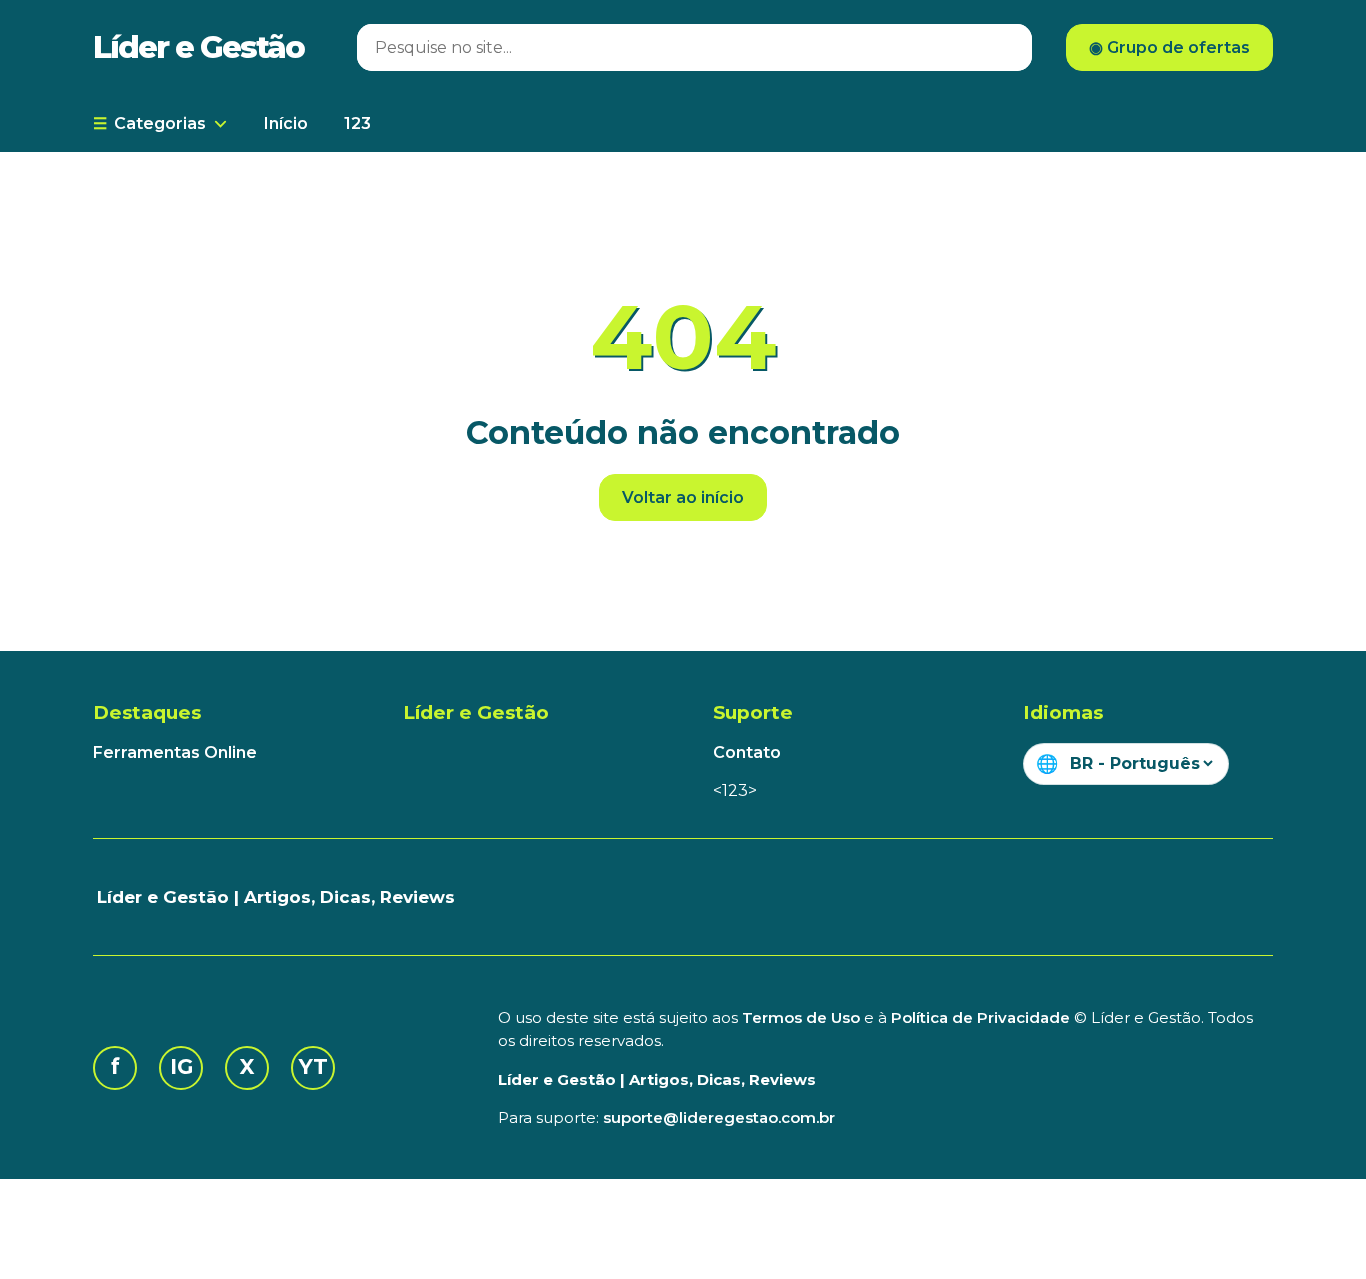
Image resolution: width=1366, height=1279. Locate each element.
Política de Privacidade (980, 1017)
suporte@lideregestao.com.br (719, 1117)
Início (286, 123)
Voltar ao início (683, 497)
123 (357, 123)
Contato (747, 752)
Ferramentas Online (175, 752)
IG (181, 1066)
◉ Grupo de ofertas (1169, 47)
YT (313, 1066)
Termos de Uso (801, 1017)
